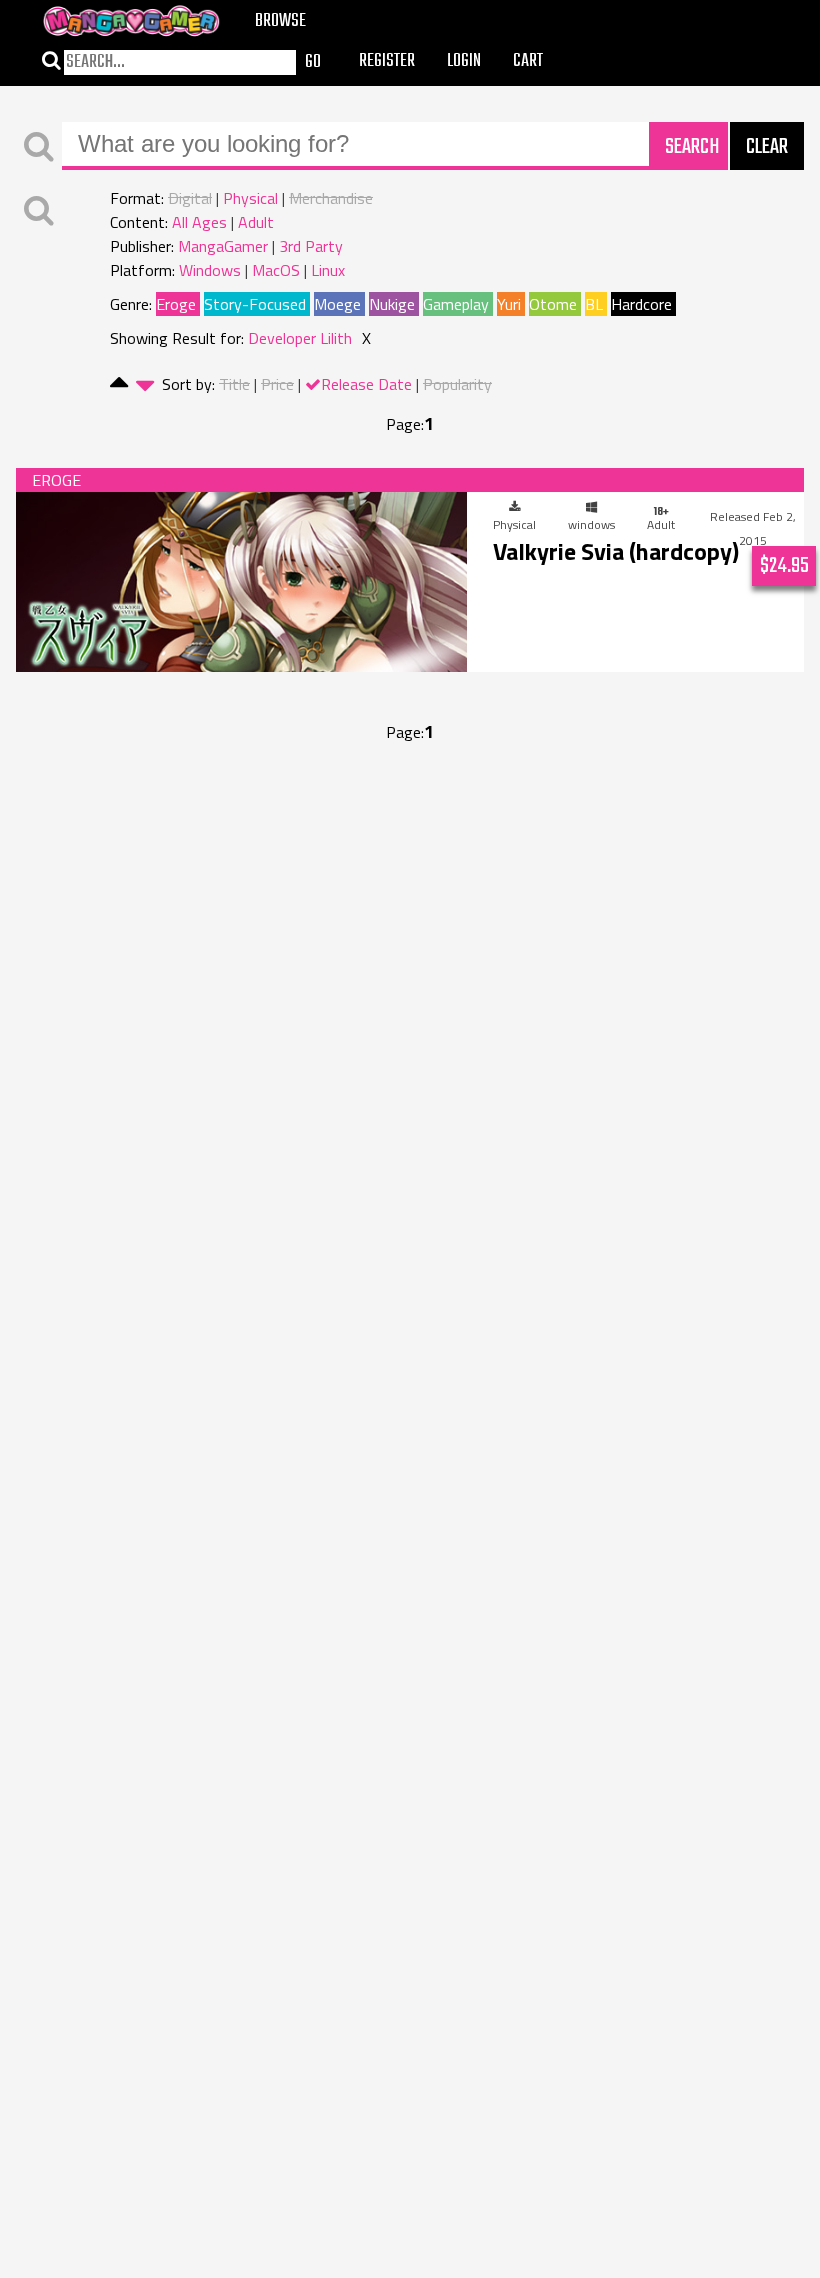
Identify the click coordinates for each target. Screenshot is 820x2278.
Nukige (392, 304)
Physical (250, 198)
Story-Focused (255, 304)
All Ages (199, 222)
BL (594, 304)
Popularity (457, 384)
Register (387, 61)
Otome (553, 304)
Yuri (509, 304)
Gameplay (456, 304)
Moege (337, 304)
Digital (190, 198)
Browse (280, 21)
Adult (256, 222)
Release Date (366, 384)
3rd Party (311, 246)
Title (234, 384)
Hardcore (641, 304)
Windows (210, 270)
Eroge (176, 304)
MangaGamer (223, 246)
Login (464, 61)
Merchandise (331, 198)
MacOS (276, 270)
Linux (328, 270)
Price (277, 384)
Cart (528, 61)
